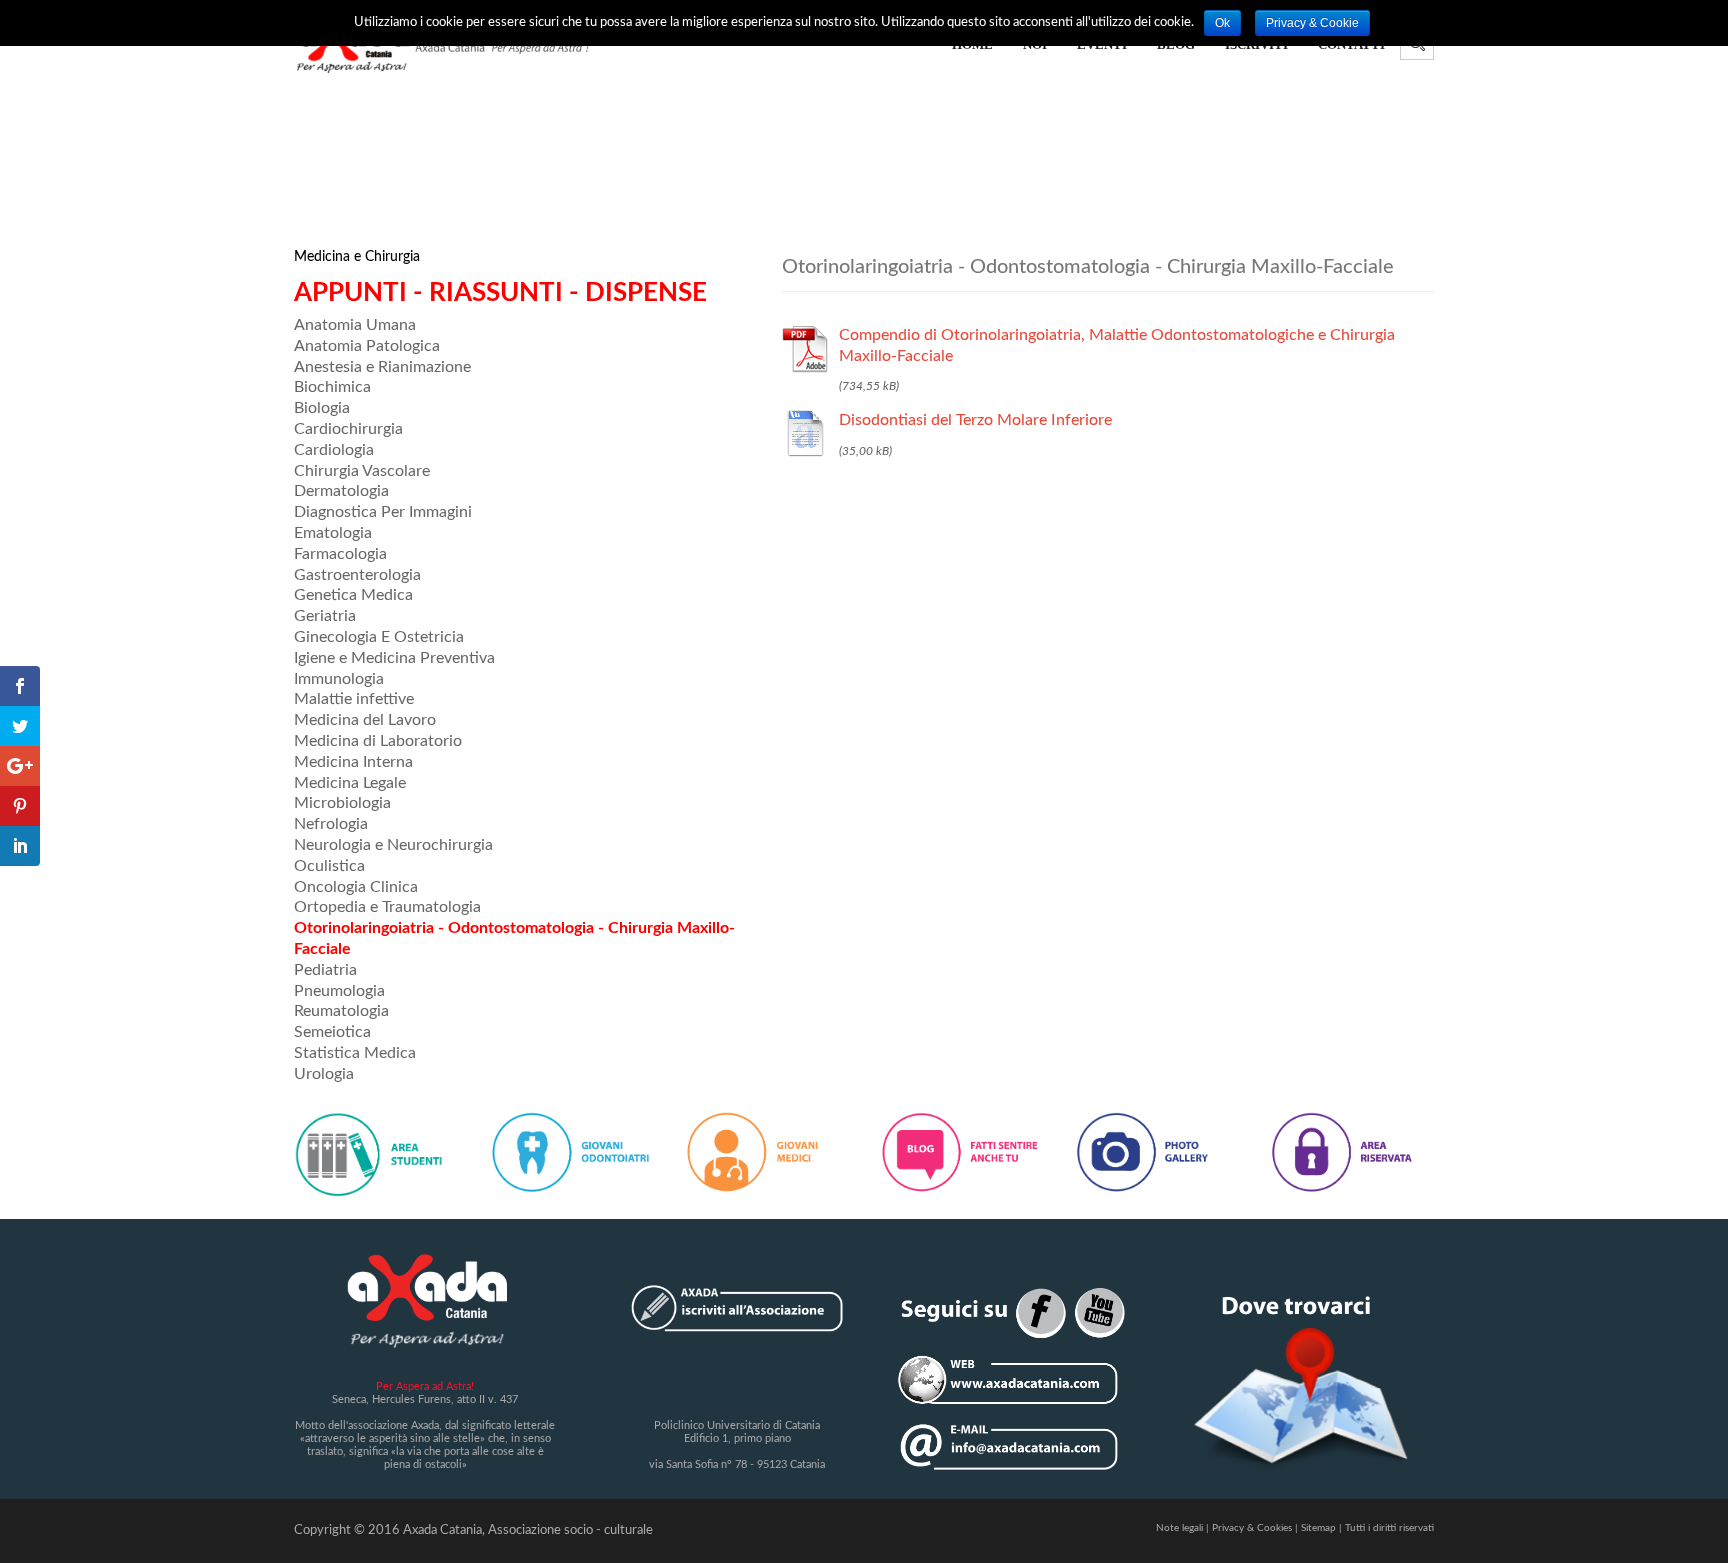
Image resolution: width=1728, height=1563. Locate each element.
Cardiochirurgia (348, 429)
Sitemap (1318, 1528)
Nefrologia (331, 824)
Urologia (324, 1074)
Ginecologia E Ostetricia (379, 637)
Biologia (322, 408)
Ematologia (333, 533)
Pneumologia (339, 991)
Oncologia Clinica (356, 887)
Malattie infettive (354, 699)
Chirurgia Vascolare (362, 471)
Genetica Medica (353, 595)
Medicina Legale (350, 783)
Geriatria (325, 616)
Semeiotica (332, 1032)
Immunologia (339, 679)
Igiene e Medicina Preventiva (394, 658)
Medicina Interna (353, 762)
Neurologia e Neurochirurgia (393, 845)
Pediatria (325, 970)
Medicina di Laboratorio (378, 741)
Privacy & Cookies (1252, 1528)
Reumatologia (341, 1011)
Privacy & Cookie (1312, 23)
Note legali (1179, 1528)
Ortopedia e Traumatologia (387, 907)
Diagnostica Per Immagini (383, 512)
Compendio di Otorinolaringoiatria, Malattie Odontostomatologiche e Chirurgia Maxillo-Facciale (1117, 345)
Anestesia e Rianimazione (382, 367)
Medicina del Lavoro (365, 720)
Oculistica (329, 866)
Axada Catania (442, 1530)
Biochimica (332, 387)
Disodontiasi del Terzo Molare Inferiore (975, 420)
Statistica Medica (355, 1053)
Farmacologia (340, 554)
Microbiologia (342, 803)
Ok (1222, 23)
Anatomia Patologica (367, 346)
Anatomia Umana (355, 325)
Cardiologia (334, 450)
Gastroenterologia (357, 575)
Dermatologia (341, 491)
